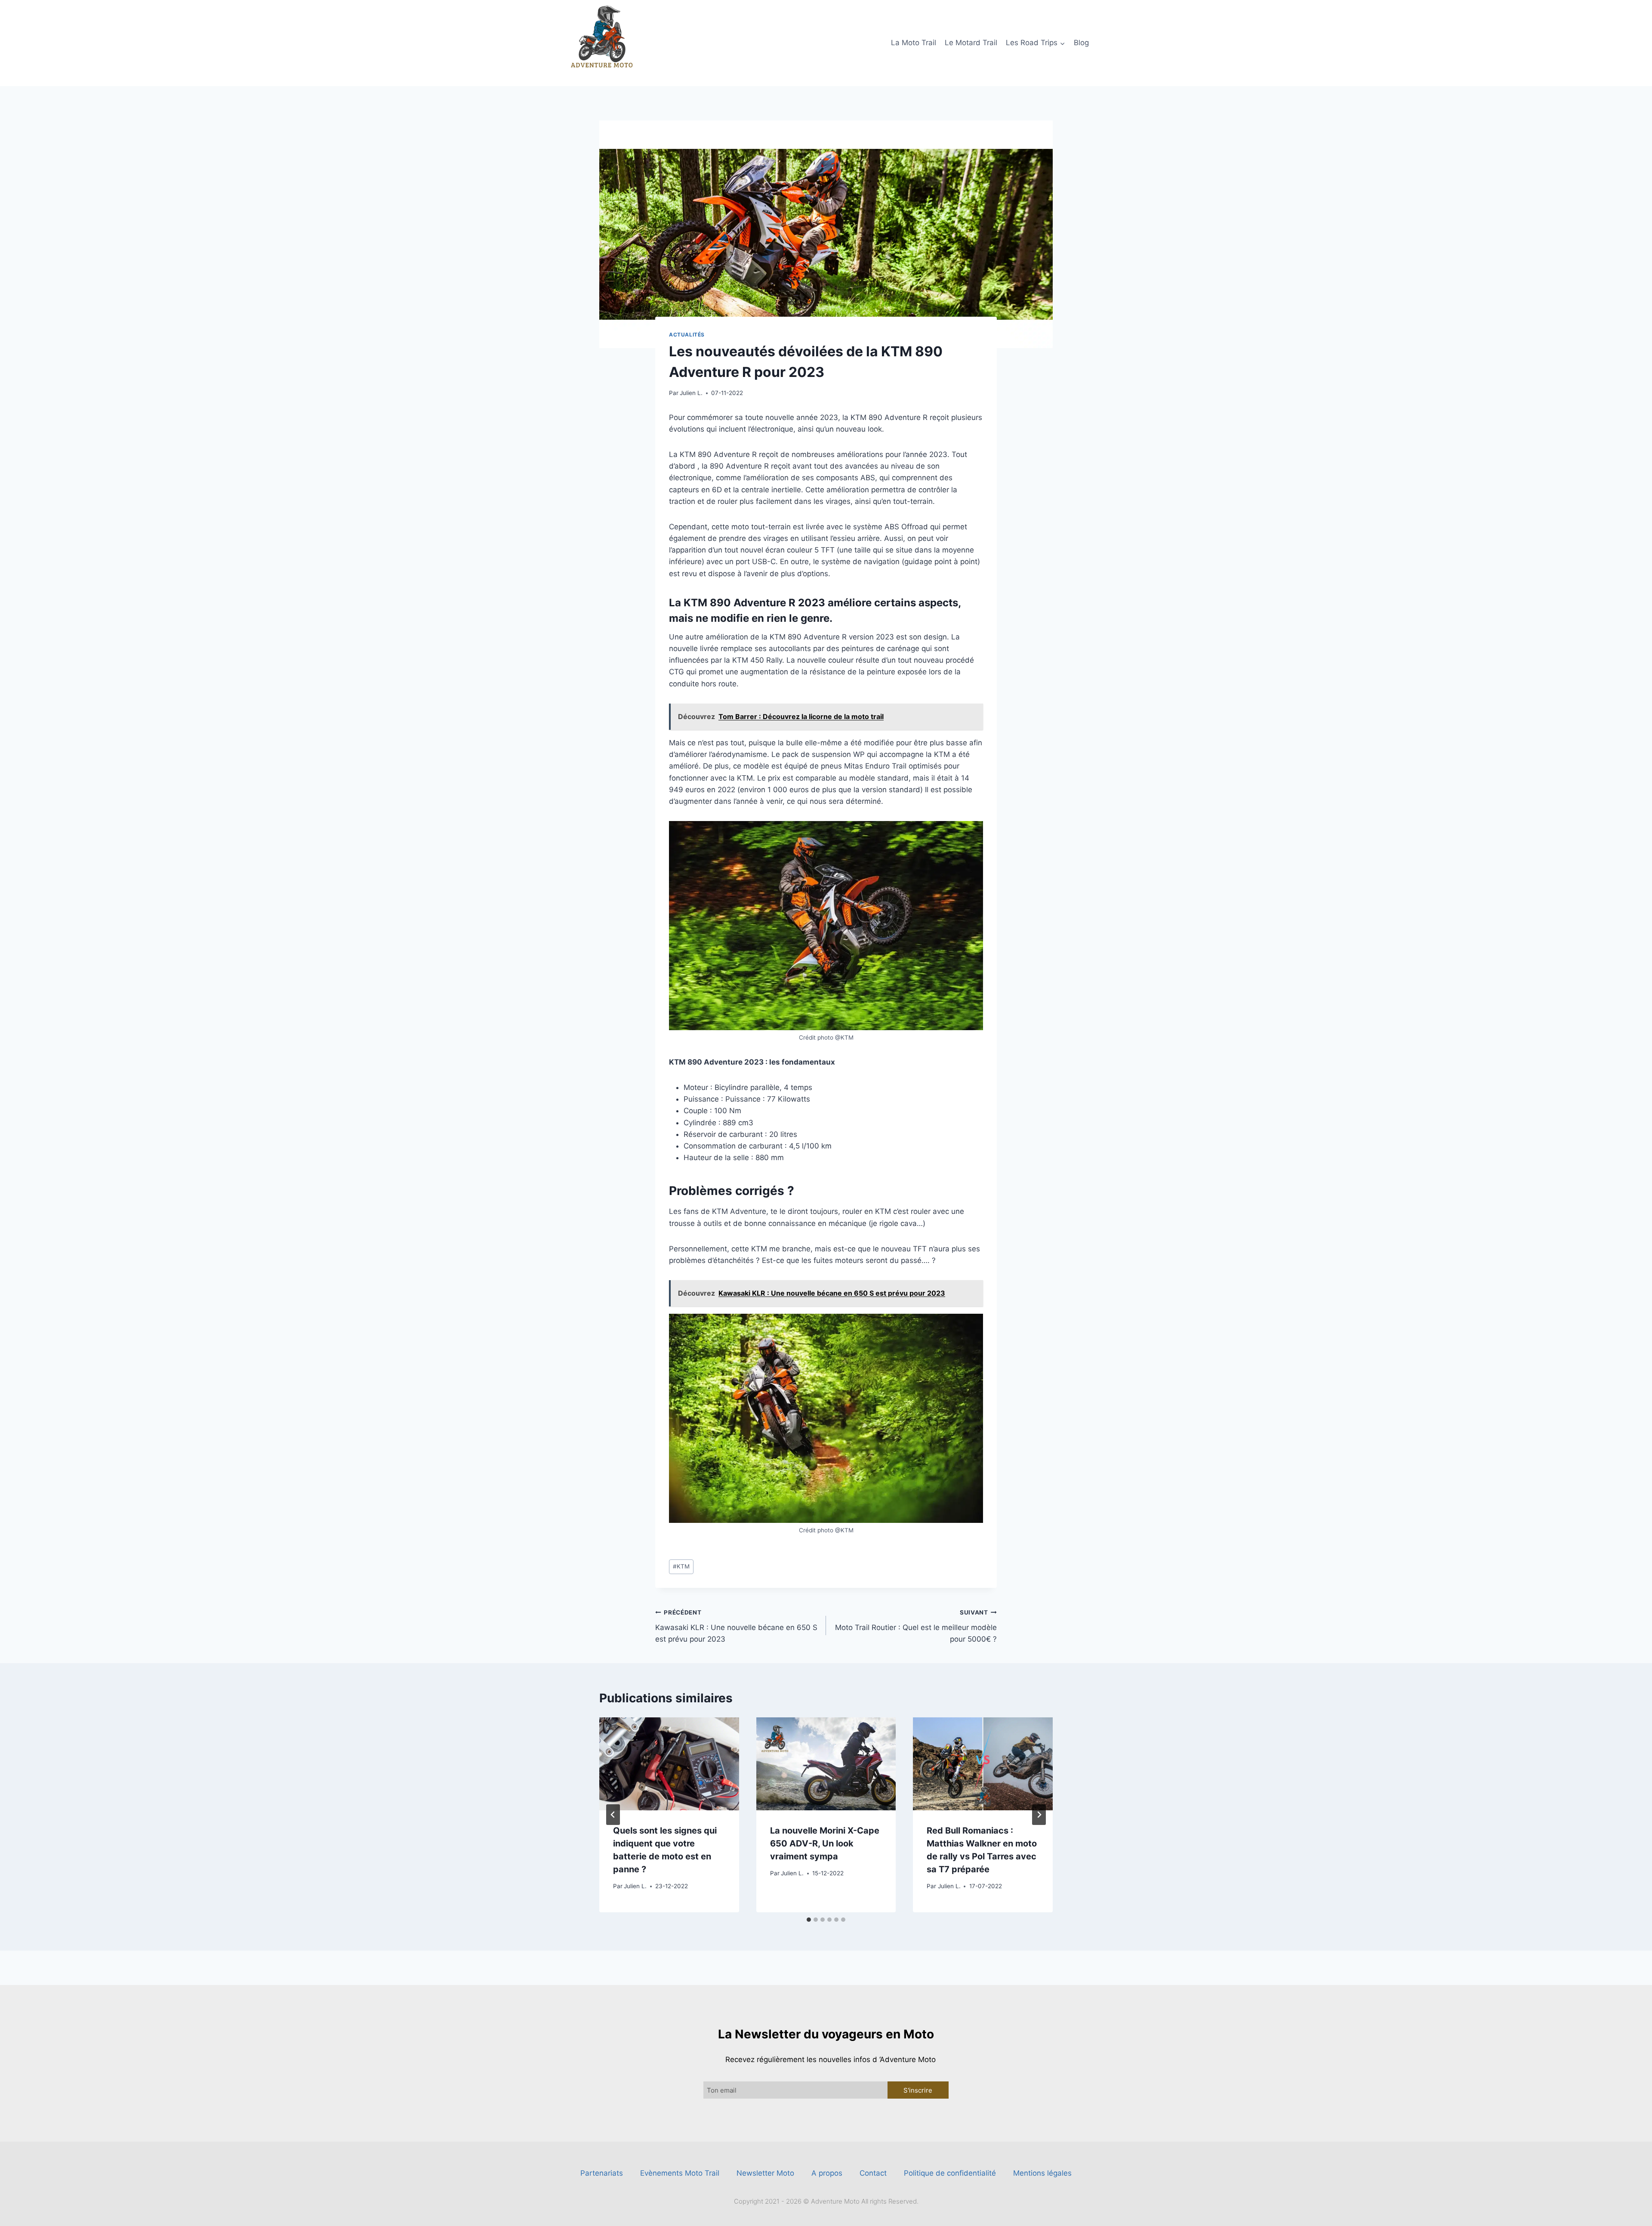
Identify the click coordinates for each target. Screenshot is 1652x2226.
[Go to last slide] (613, 1815)
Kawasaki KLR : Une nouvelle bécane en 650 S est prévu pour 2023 (736, 1626)
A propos (827, 2173)
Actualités (687, 335)
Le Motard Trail (971, 43)
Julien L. (691, 393)
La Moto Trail (914, 43)
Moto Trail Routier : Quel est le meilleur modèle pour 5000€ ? (916, 1626)
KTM (681, 1566)
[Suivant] (1039, 1815)
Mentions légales (1042, 2173)
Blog (1081, 43)
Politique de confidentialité (950, 2173)
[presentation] (669, 1764)
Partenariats (602, 2173)
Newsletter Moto (765, 2173)
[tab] (809, 1920)
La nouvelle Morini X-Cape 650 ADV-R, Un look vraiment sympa (825, 1843)
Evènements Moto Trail (680, 2173)
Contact (873, 2173)
